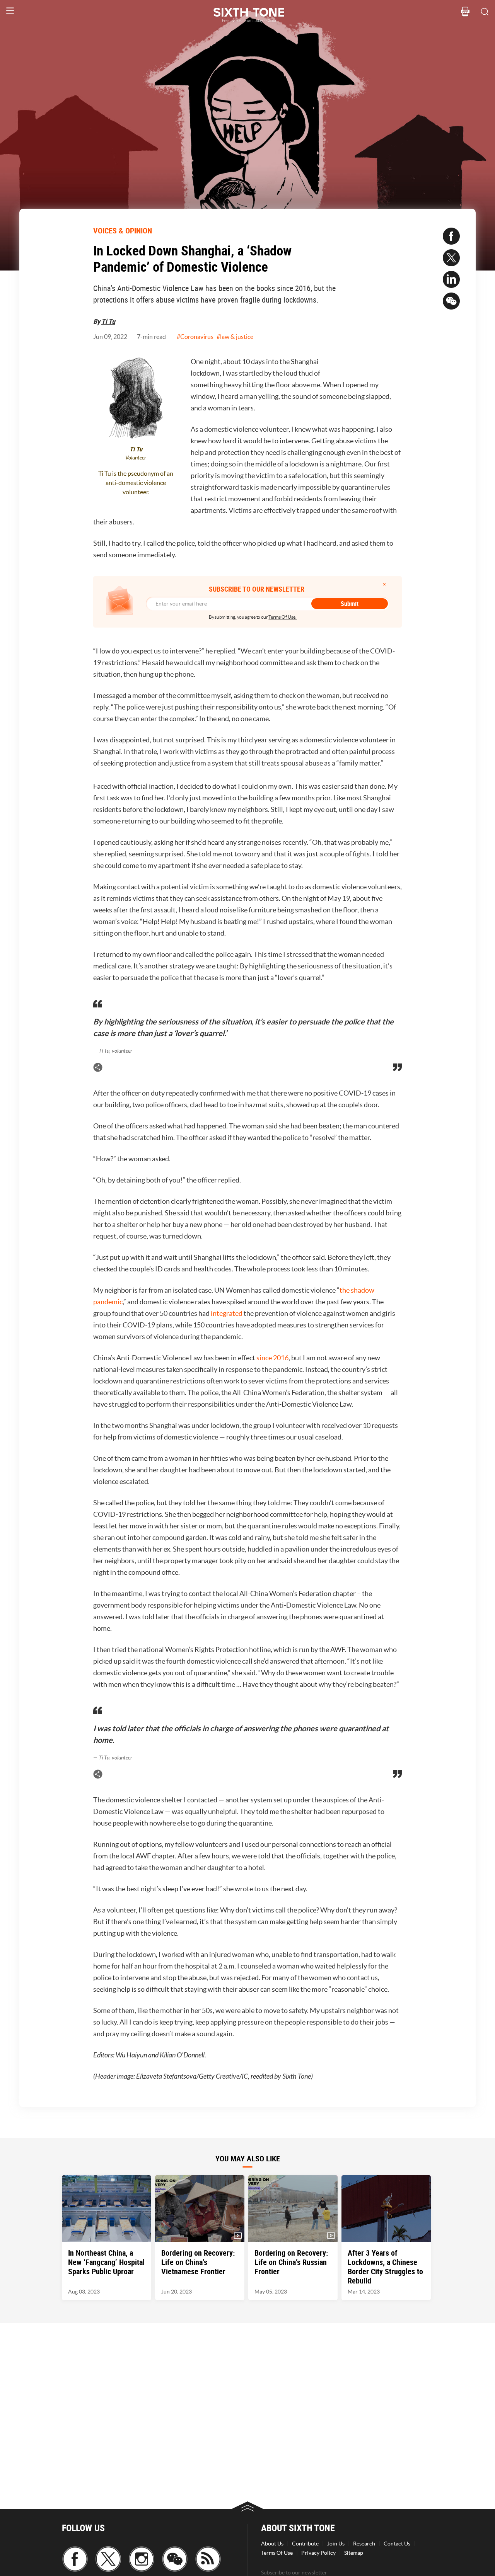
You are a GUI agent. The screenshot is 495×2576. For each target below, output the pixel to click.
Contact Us (397, 2544)
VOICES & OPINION (123, 231)
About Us (272, 2544)
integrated (227, 1313)
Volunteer (136, 458)
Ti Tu (108, 321)
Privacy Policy (318, 2553)
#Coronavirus (195, 337)
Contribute (305, 2544)
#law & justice (235, 337)
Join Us (336, 2544)
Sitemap (354, 2553)
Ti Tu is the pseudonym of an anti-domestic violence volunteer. (136, 483)
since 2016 (272, 1358)
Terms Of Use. (282, 617)
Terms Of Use (277, 2553)
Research (364, 2544)
